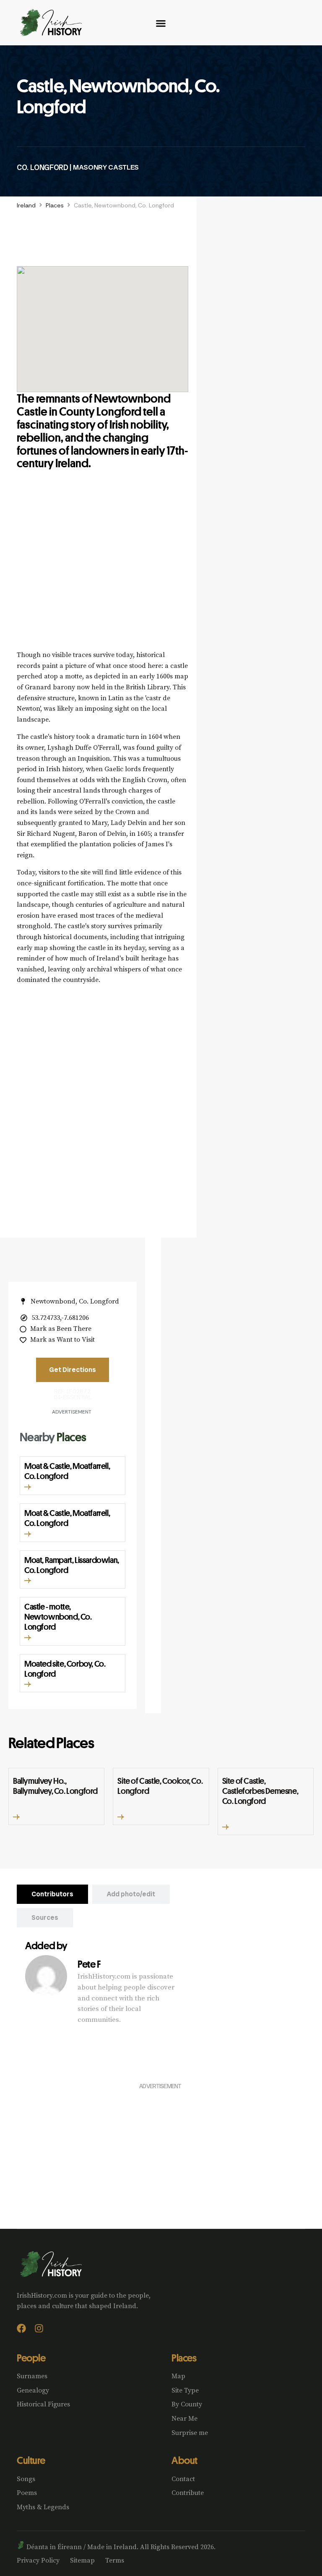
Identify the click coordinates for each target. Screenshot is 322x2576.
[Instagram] (39, 2328)
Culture (31, 2460)
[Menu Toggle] (161, 23)
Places (55, 205)
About (184, 2460)
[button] (28, 1487)
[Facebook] (21, 2328)
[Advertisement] (103, 570)
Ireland (26, 205)
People (31, 2358)
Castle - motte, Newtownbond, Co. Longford (58, 1617)
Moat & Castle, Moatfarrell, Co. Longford (67, 1471)
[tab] (52, 1894)
